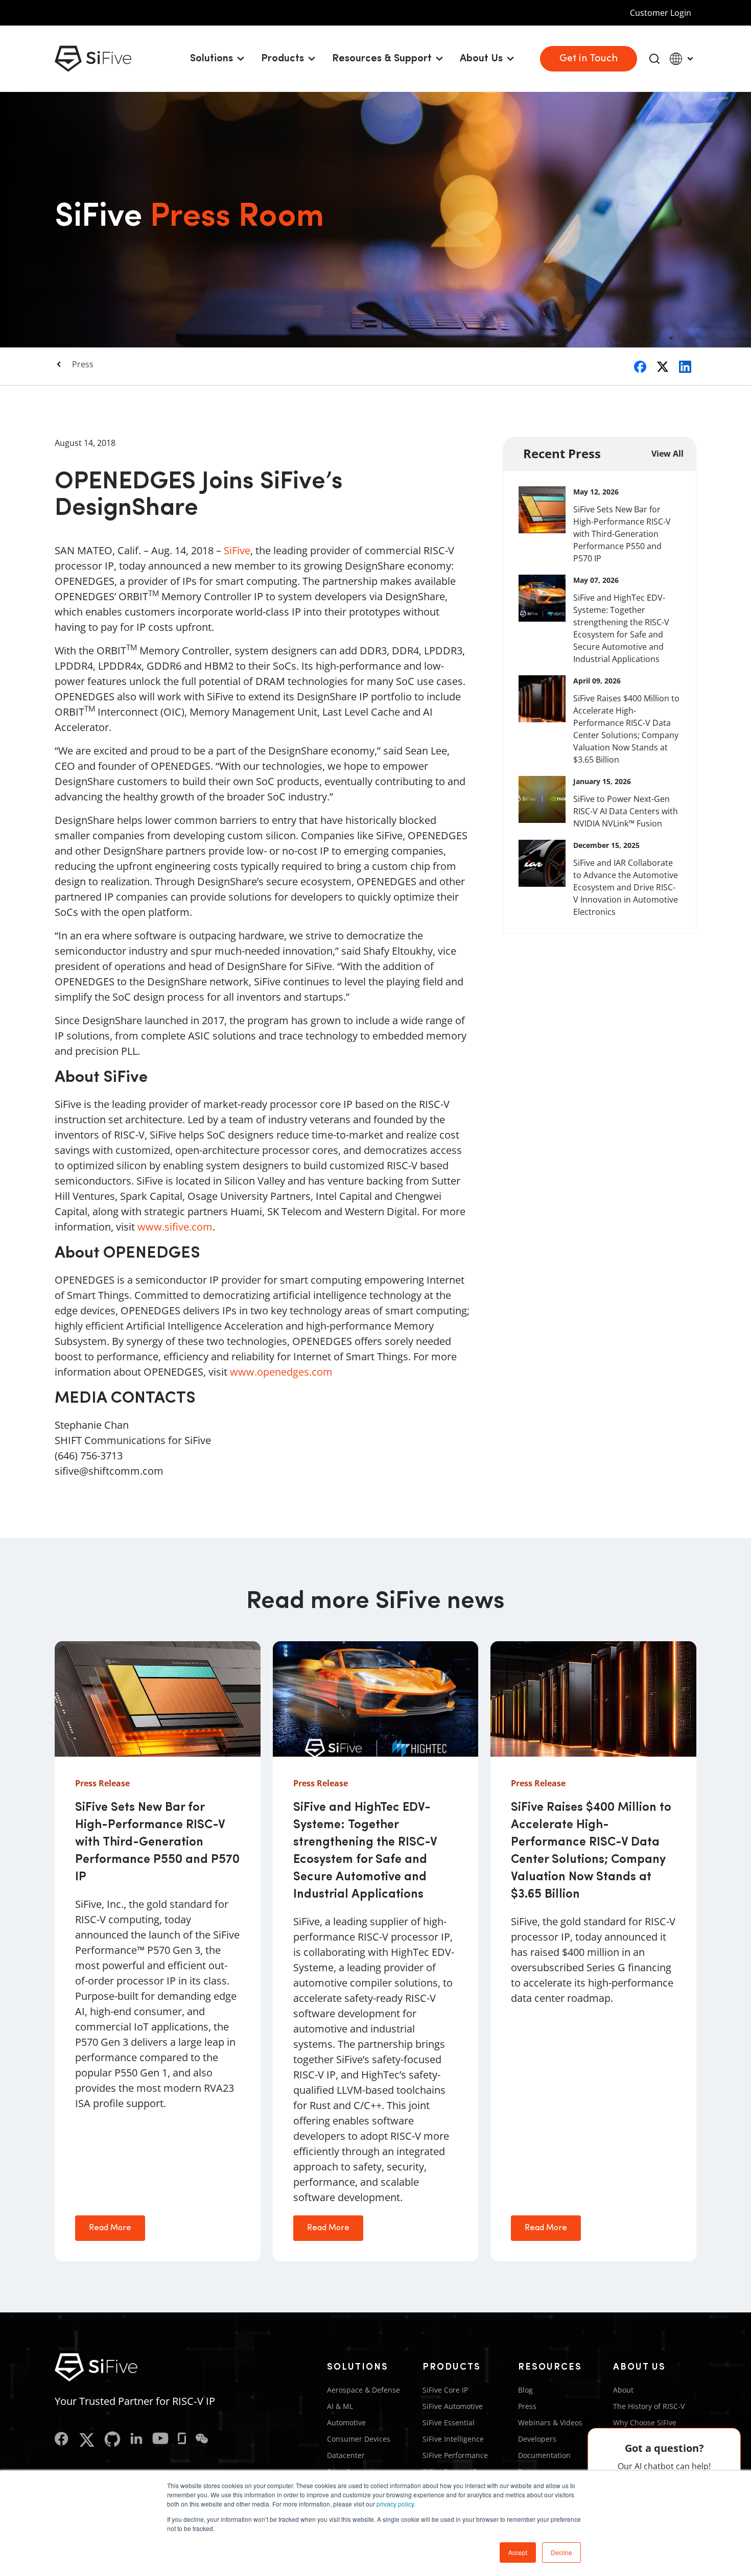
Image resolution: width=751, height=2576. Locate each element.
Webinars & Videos (550, 2423)
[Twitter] (87, 2440)
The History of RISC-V (649, 2406)
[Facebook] (62, 2440)
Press (83, 364)
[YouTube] (160, 2440)
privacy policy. (396, 2504)
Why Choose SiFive (645, 2423)
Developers (537, 2439)
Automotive (346, 2423)
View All (667, 454)
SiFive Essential (449, 2423)
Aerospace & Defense (363, 2390)
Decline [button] (561, 2552)
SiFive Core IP (445, 2390)
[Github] (112, 2440)
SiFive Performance (455, 2455)
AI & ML (340, 2406)
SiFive (237, 550)
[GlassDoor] (182, 2440)
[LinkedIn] (136, 2440)
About (623, 2390)
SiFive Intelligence (453, 2439)
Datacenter (346, 2455)
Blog (525, 2390)
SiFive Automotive (453, 2406)
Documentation (544, 2455)
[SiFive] (93, 59)
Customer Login (661, 13)
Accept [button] (518, 2552)
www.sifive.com (175, 1227)
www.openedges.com (281, 1372)
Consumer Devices (359, 2439)
